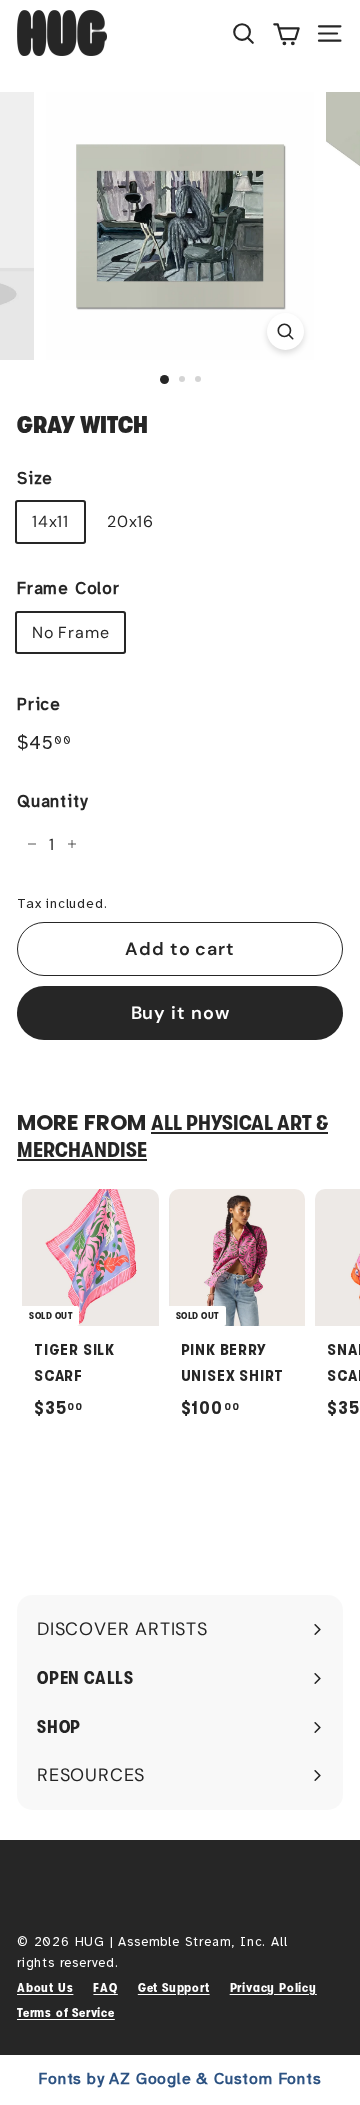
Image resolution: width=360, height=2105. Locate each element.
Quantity (52, 801)
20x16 (130, 521)
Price (39, 704)
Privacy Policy (273, 1987)
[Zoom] (285, 331)
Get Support (174, 1987)
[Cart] (286, 33)
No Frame (70, 632)
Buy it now (180, 1013)
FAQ (105, 1987)
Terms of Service (66, 2012)
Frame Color (68, 588)
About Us (45, 1987)
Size (35, 478)
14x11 (50, 521)
